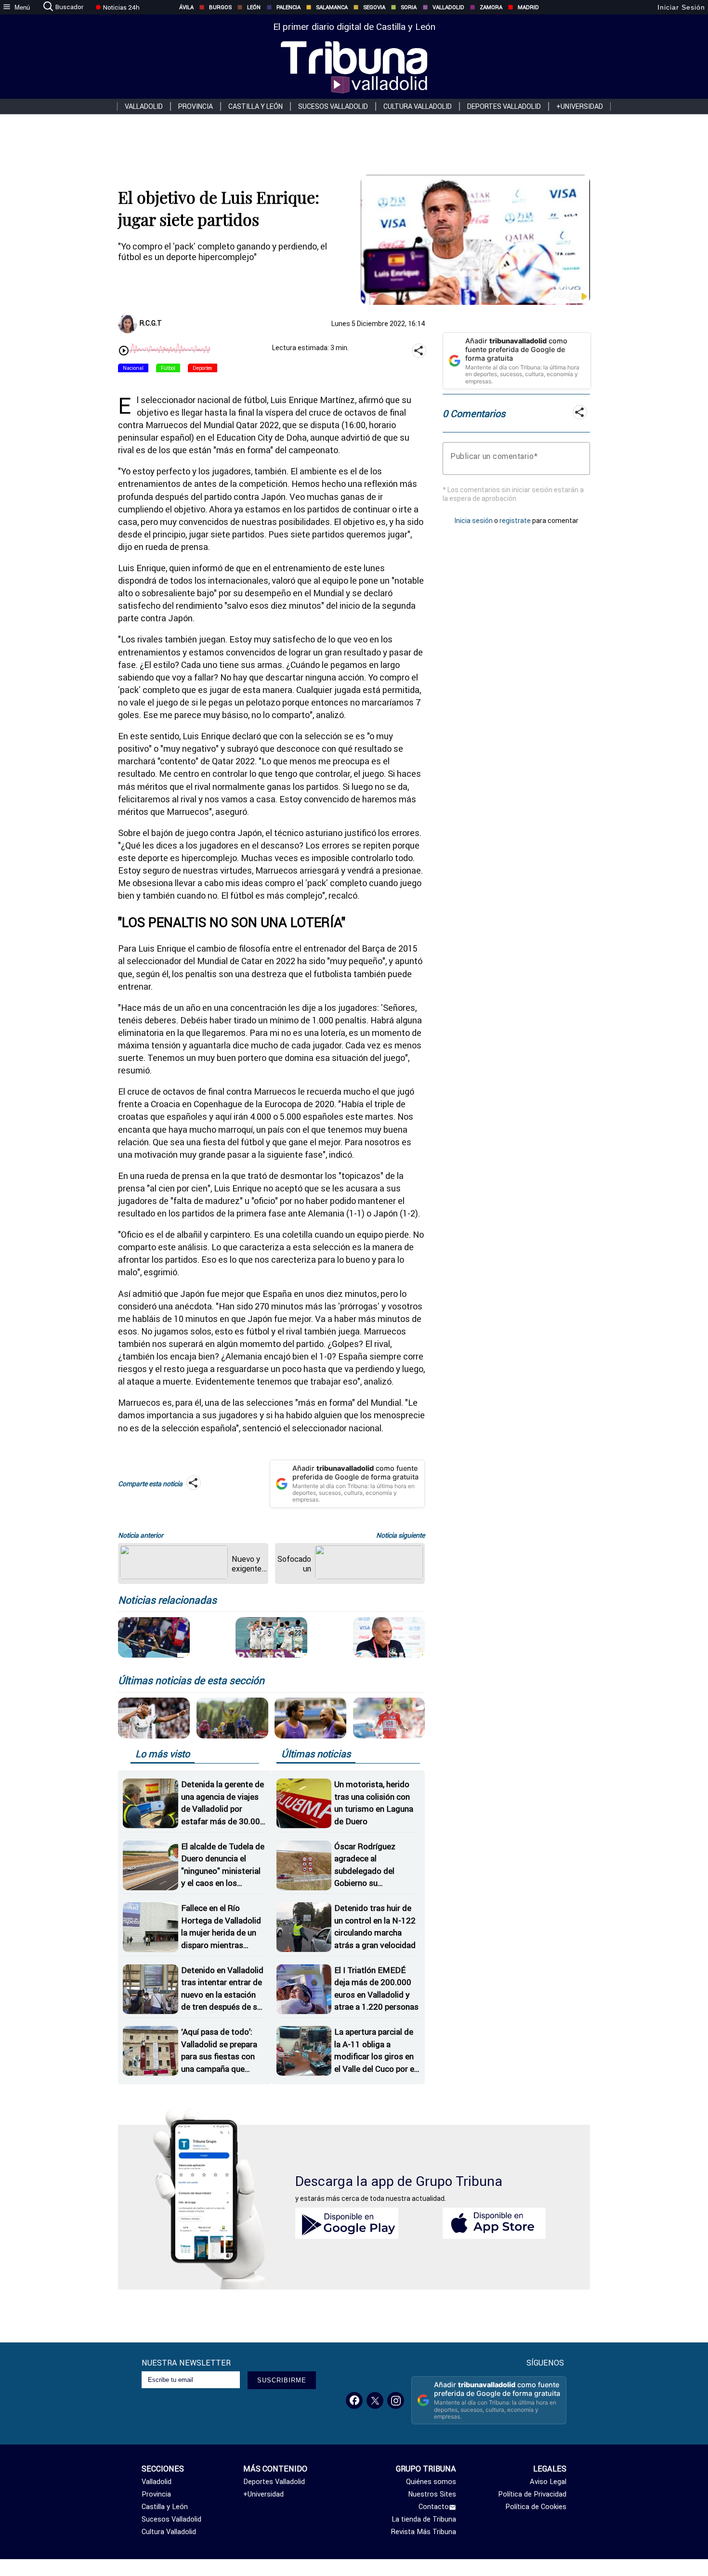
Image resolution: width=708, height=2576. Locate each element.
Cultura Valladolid (418, 106)
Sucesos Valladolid (333, 106)
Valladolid (448, 7)
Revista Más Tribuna (424, 2532)
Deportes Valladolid (504, 106)
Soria (409, 7)
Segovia (374, 7)
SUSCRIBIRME (282, 2380)
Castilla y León (256, 106)
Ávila (186, 7)
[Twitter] (375, 2400)
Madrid (528, 7)
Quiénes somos (431, 2482)
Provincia (196, 106)
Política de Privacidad (532, 2494)
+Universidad (580, 106)
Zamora (491, 7)
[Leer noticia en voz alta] (124, 352)
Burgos (220, 7)
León (254, 7)
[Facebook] (354, 2400)
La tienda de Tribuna (424, 2519)
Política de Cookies (536, 2507)
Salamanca (332, 7)
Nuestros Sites (432, 2494)
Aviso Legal (548, 2482)
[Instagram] (396, 2400)
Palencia (288, 7)
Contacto (434, 2507)
